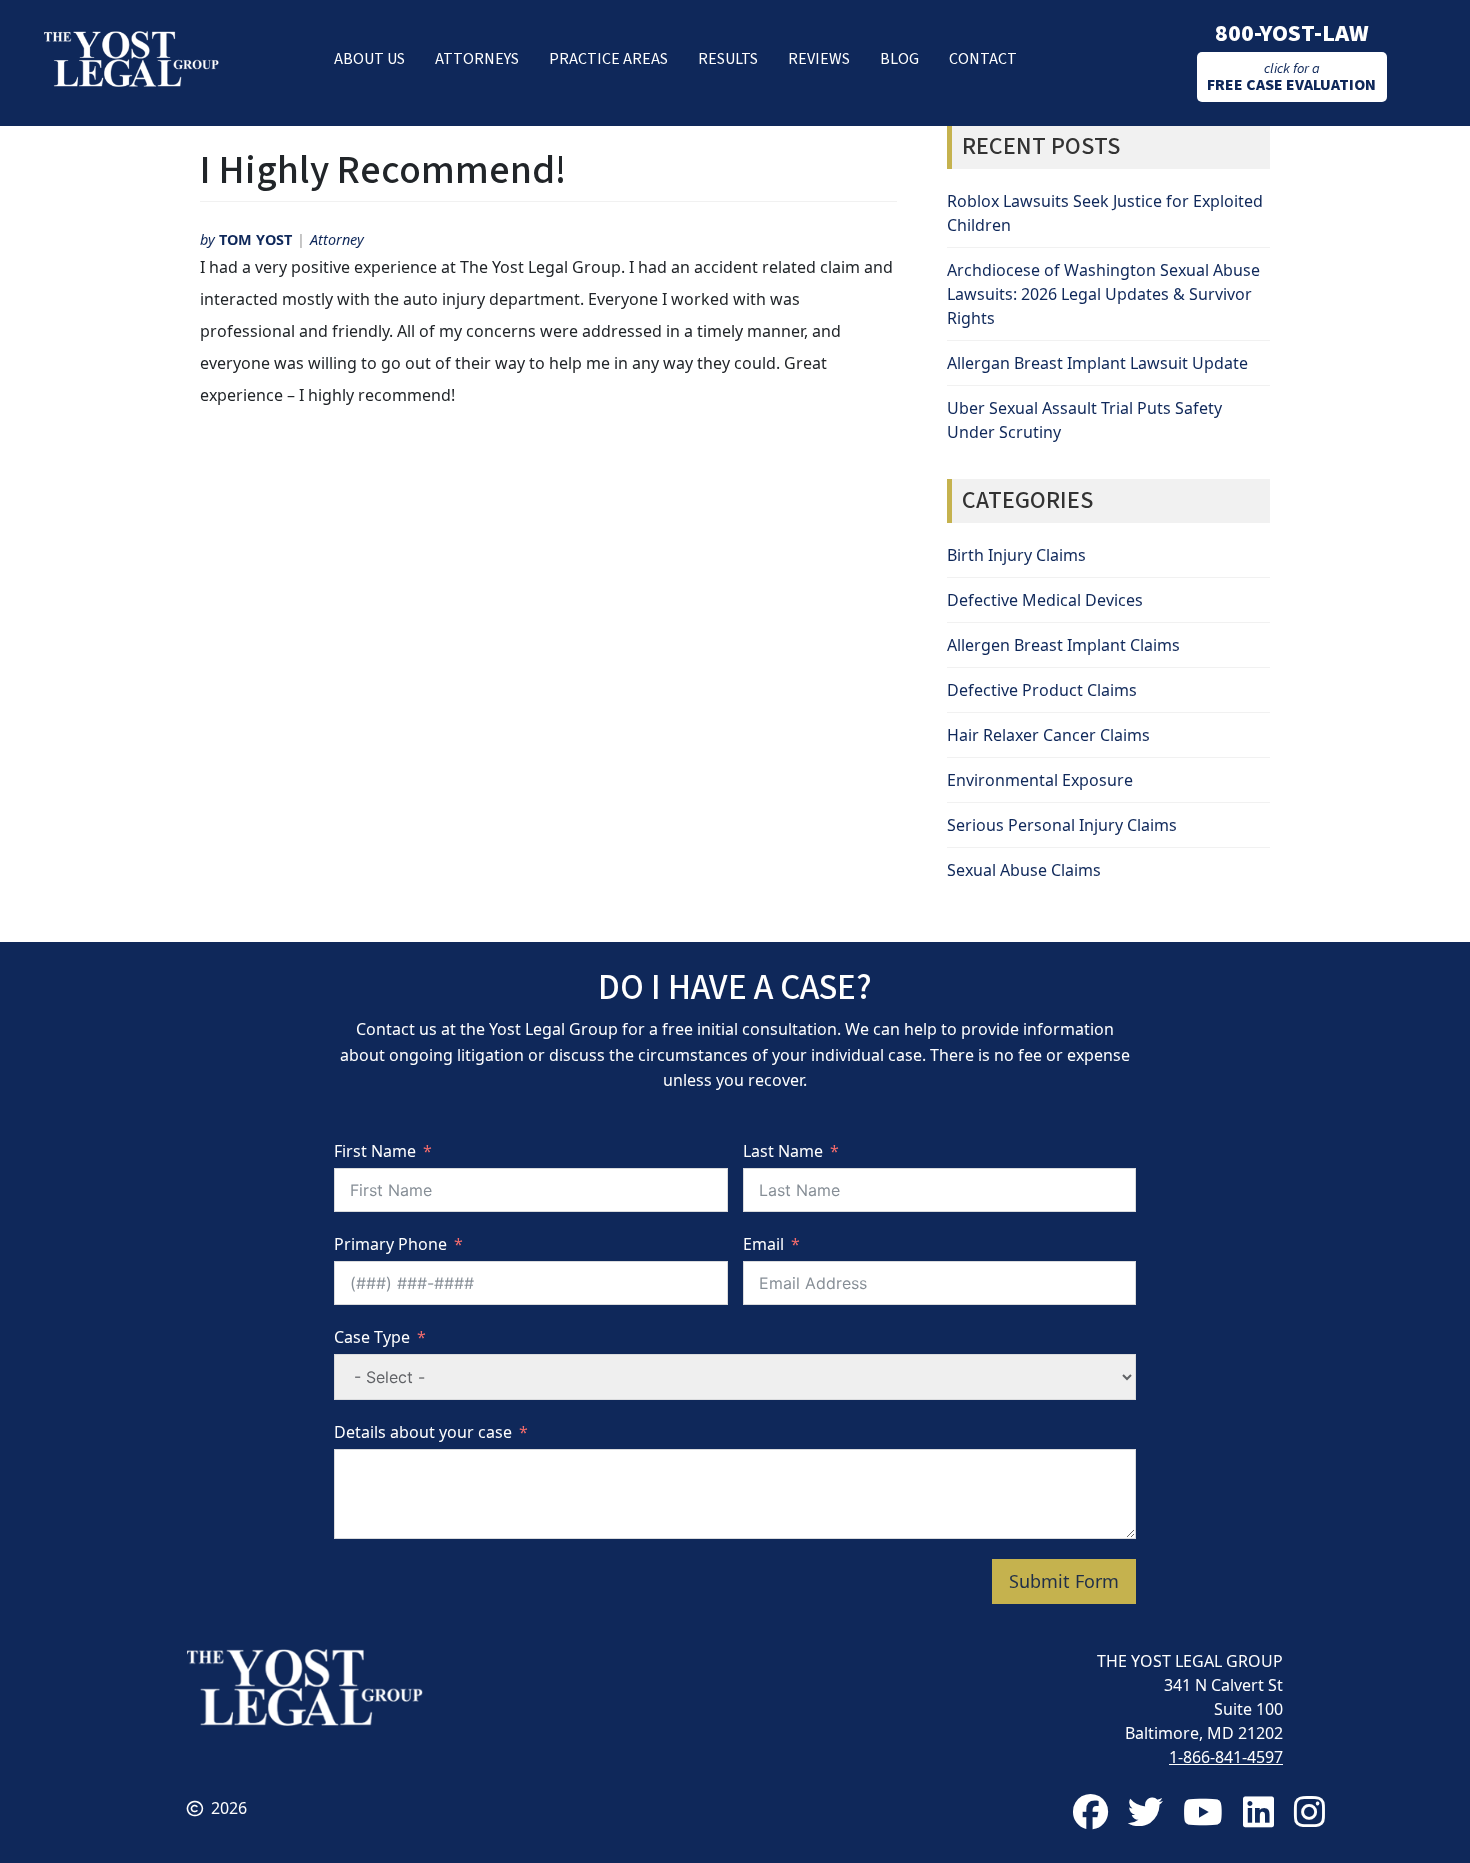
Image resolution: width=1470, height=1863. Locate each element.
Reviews (819, 59)
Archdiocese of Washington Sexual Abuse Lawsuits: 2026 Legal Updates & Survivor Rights (1103, 294)
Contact (983, 59)
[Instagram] (1309, 1811)
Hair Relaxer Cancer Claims (1048, 735)
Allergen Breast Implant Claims (1063, 645)
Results (728, 59)
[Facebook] (1090, 1811)
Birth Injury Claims (1016, 555)
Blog (899, 59)
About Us (369, 59)
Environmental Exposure (1040, 780)
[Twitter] (1145, 1811)
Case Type (372, 1337)
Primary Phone (390, 1244)
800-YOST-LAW (1292, 33)
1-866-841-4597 (1226, 1757)
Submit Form (1064, 1581)
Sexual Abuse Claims (1024, 870)
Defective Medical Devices (1045, 600)
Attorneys (477, 59)
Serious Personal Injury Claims (1062, 825)
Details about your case (423, 1432)
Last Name (783, 1151)
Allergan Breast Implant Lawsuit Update (1097, 363)
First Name (375, 1151)
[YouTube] (1203, 1811)
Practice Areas (608, 59)
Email (763, 1244)
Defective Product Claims (1042, 690)
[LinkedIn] (1258, 1811)
